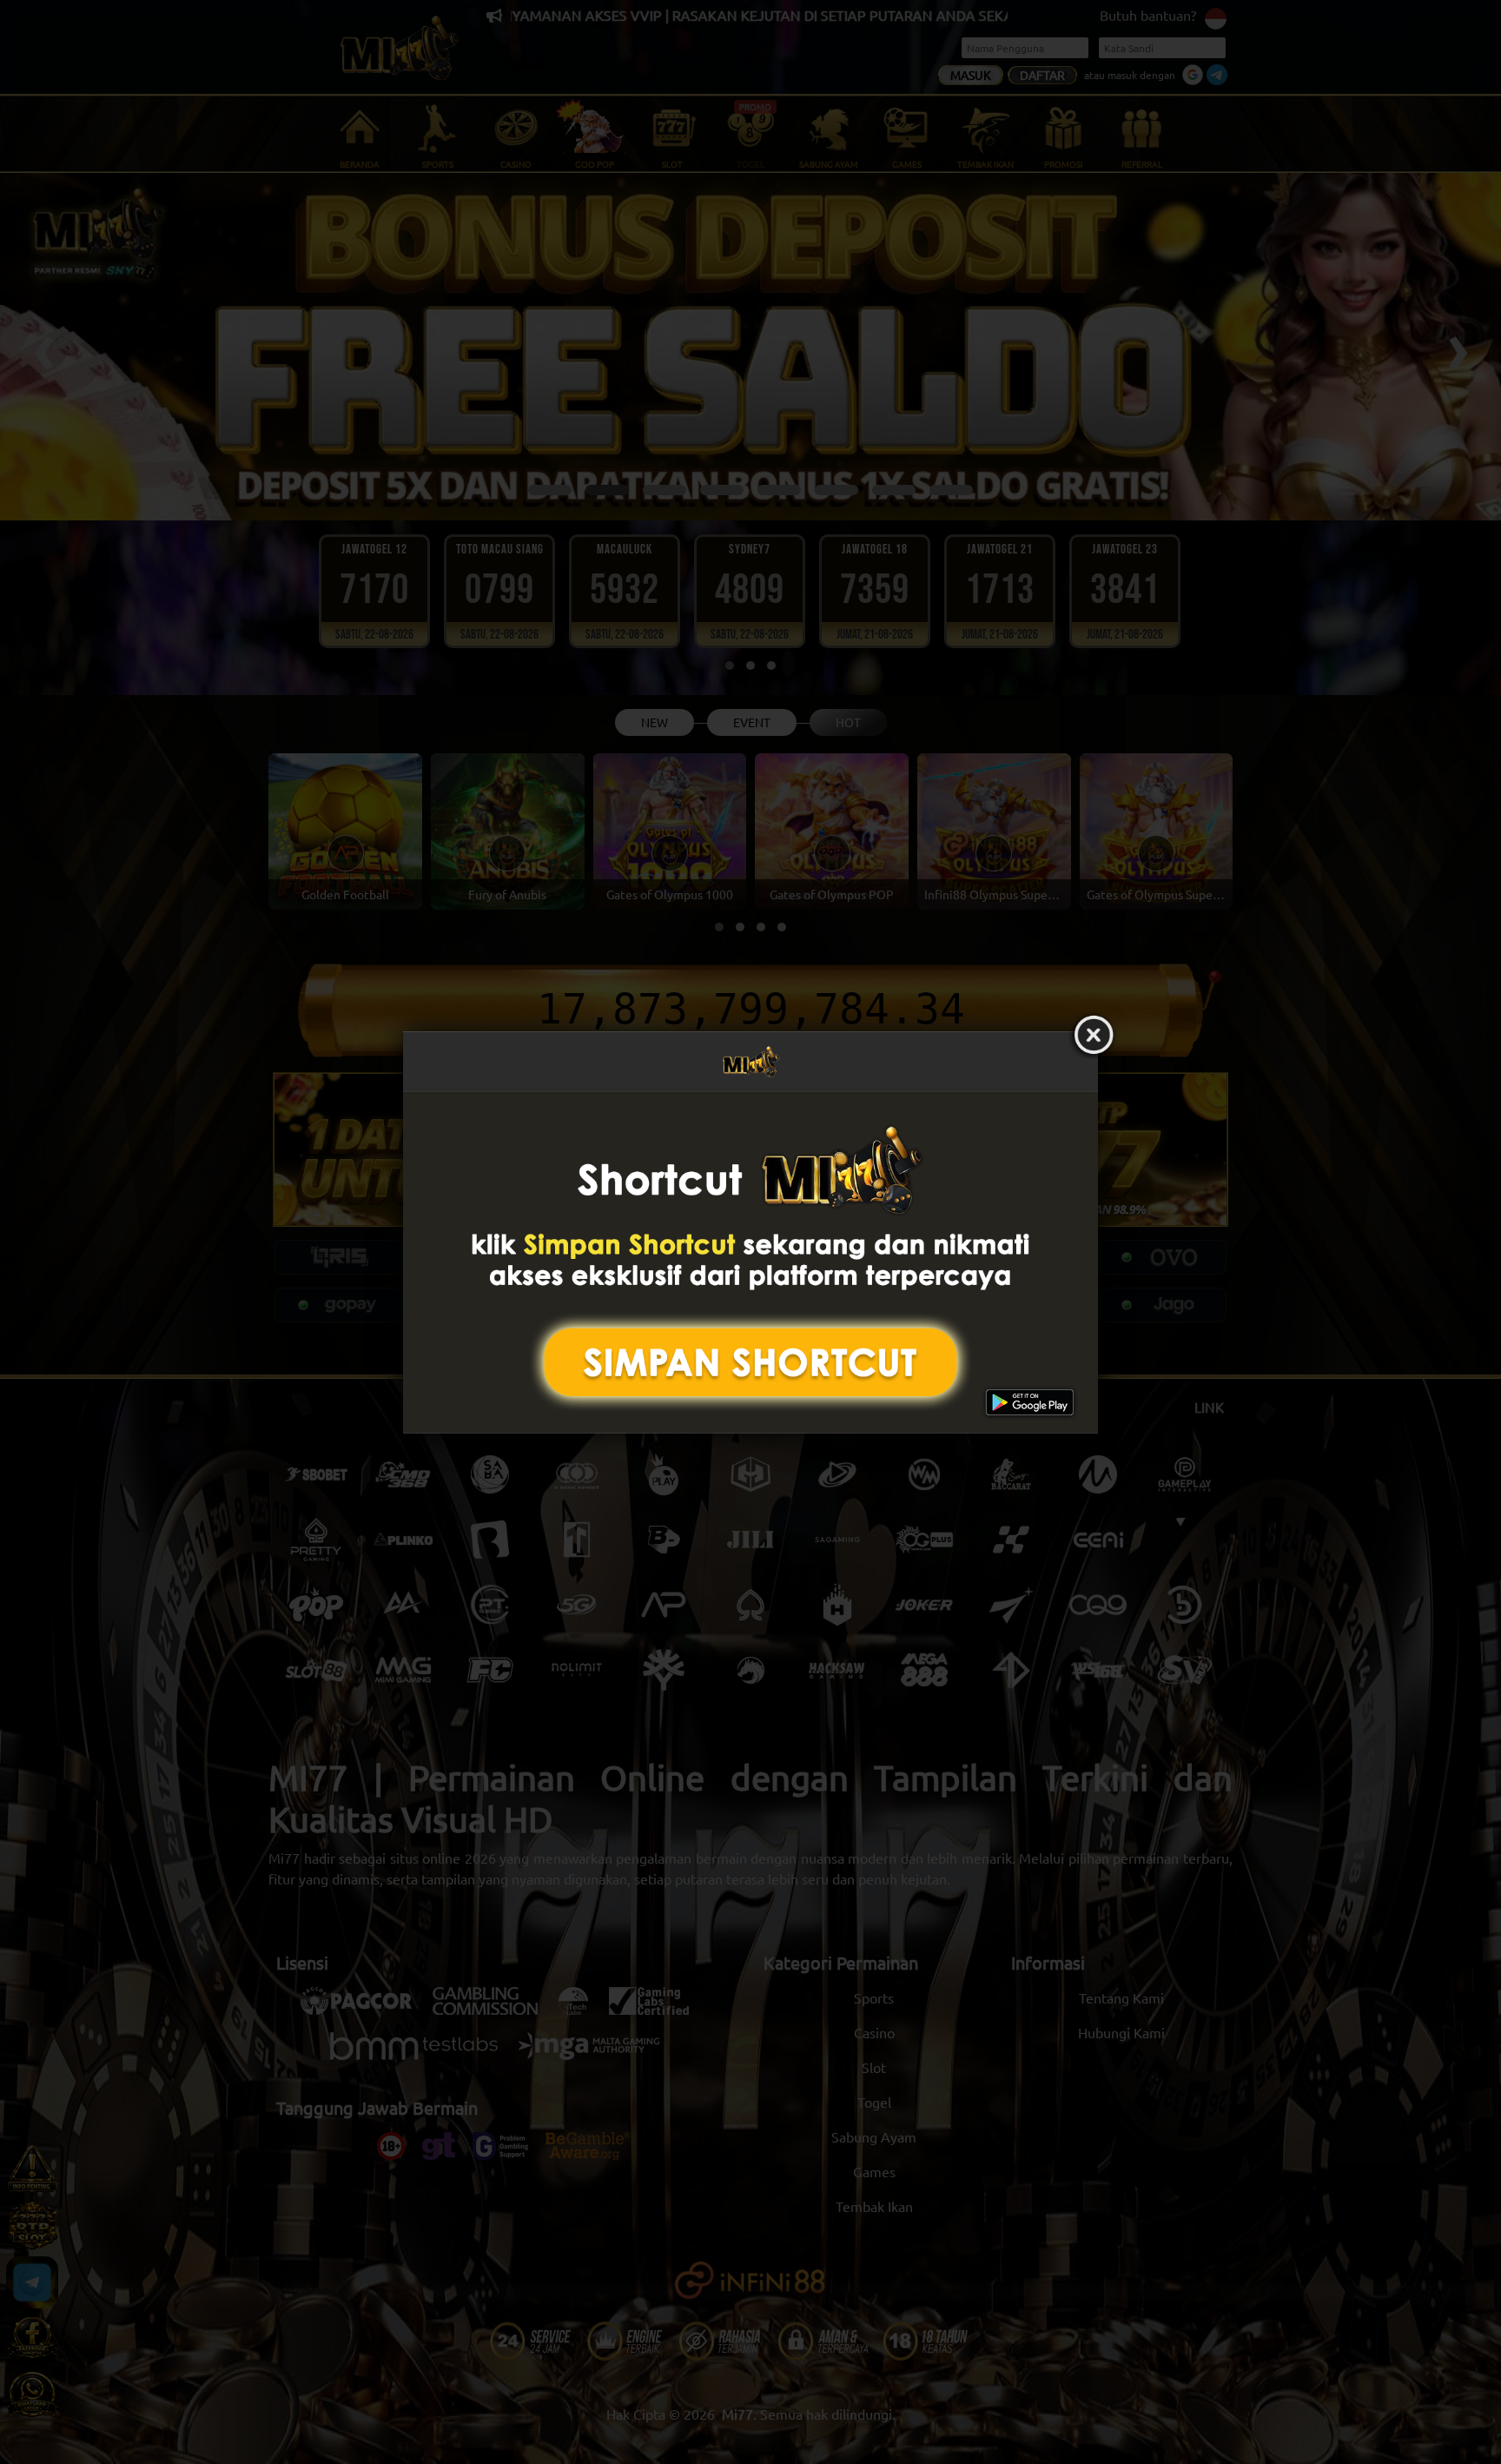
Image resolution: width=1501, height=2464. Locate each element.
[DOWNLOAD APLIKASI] (750, 1262)
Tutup (1094, 1036)
